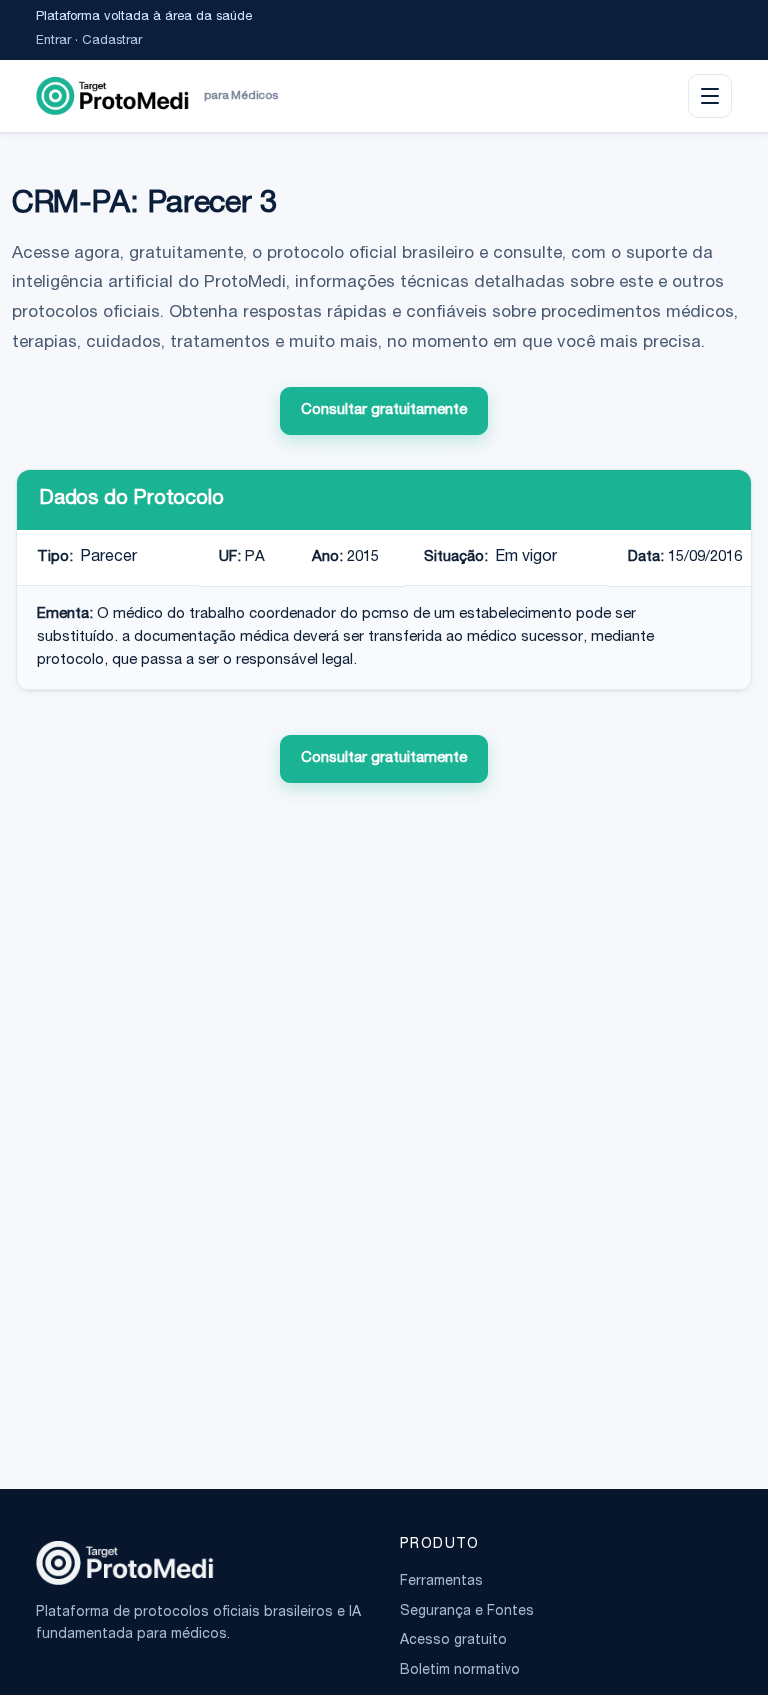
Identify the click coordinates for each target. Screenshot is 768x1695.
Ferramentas (441, 1582)
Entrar (53, 41)
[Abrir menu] (710, 96)
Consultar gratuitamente (384, 410)
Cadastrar (112, 41)
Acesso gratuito (453, 1641)
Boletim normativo (460, 1671)
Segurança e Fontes (467, 1612)
